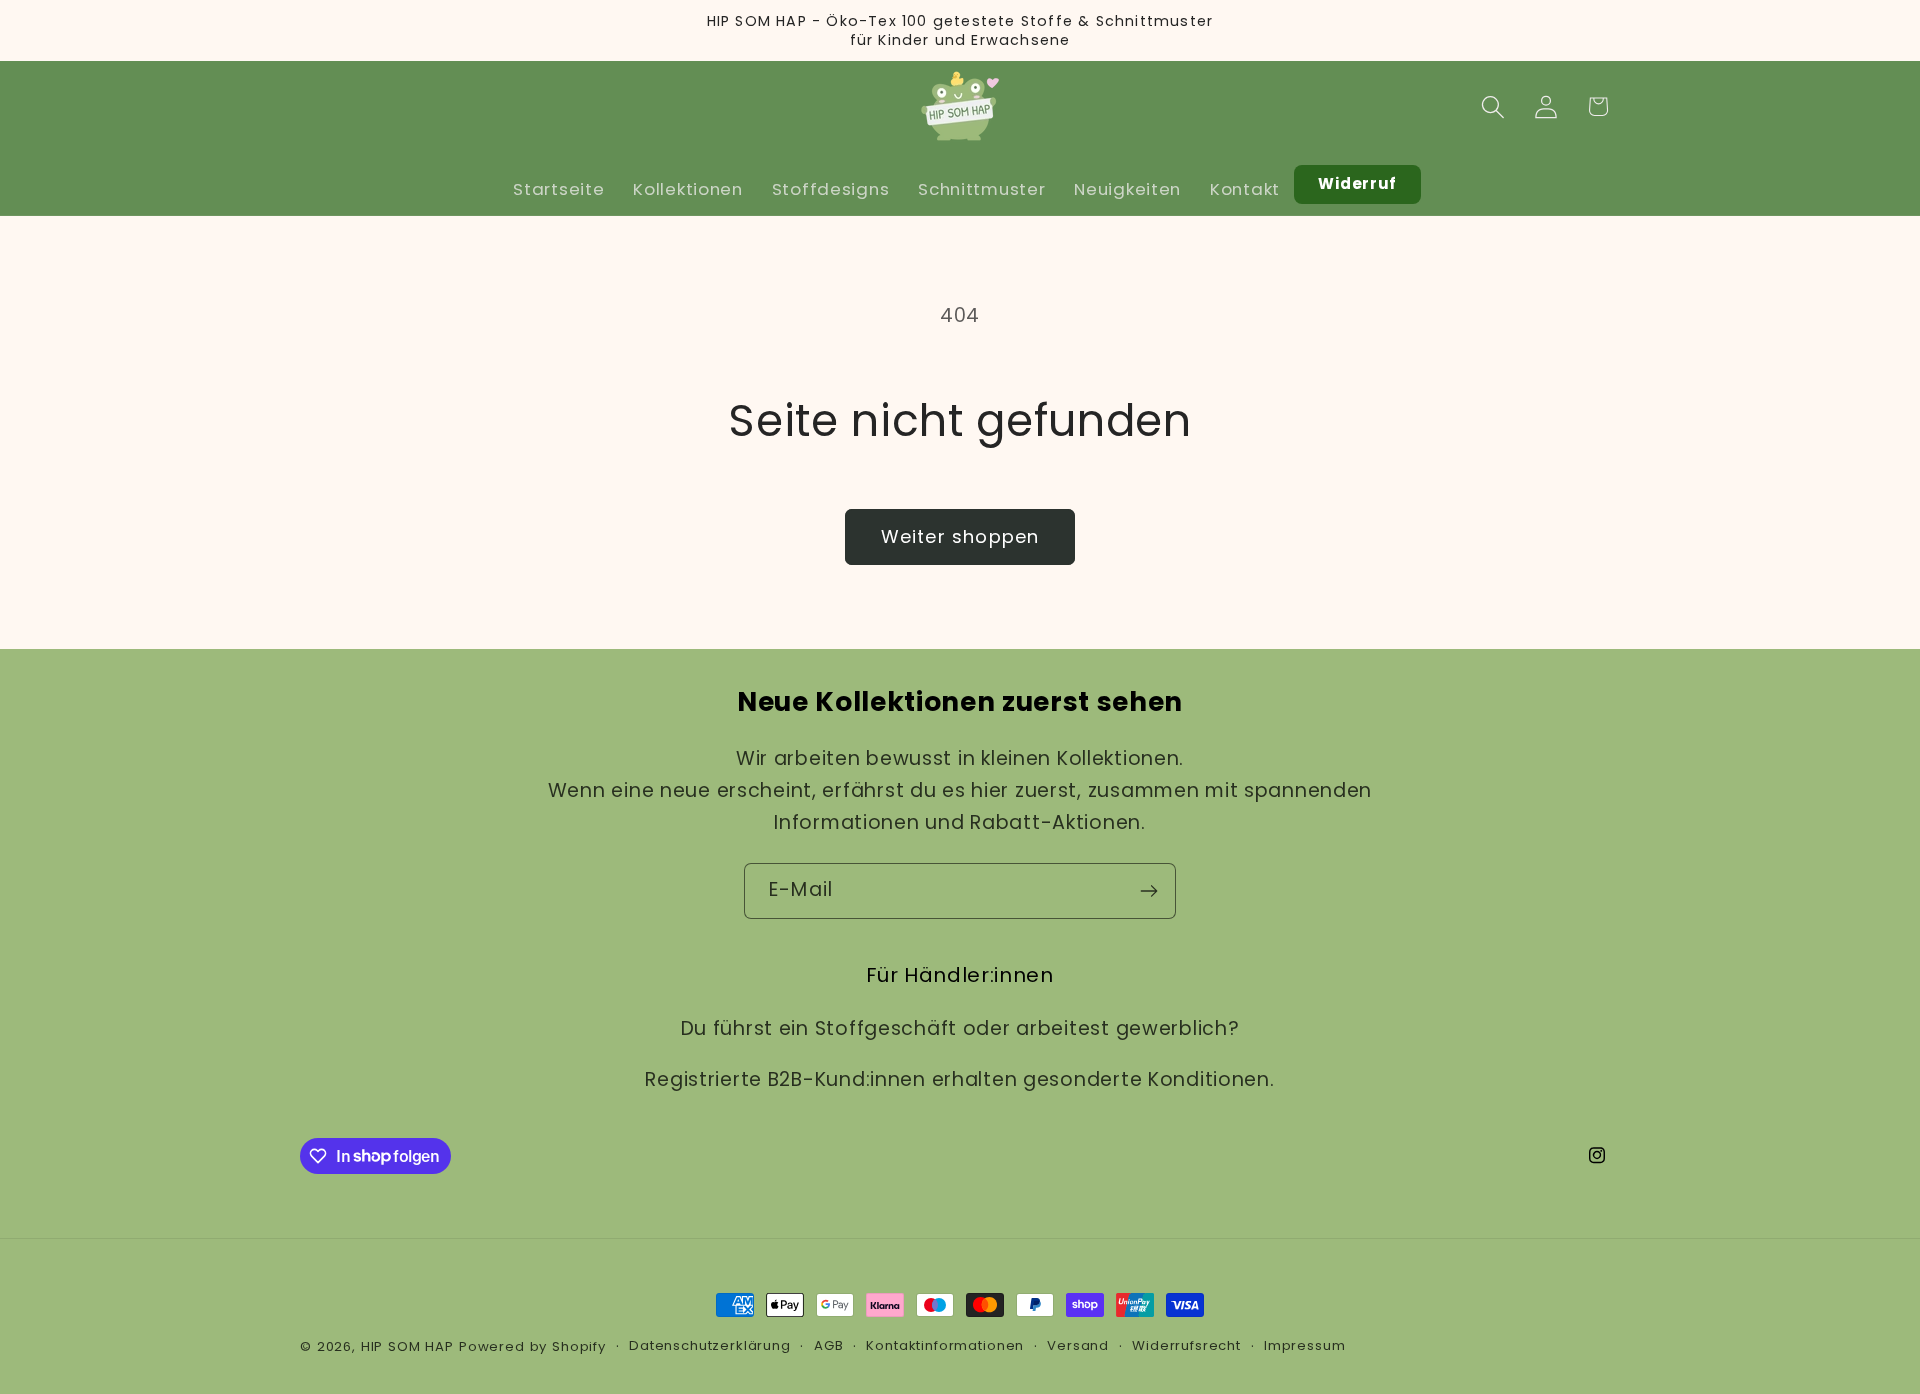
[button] (1492, 106)
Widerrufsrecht (1186, 1345)
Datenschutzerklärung (710, 1345)
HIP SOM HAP (407, 1346)
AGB (829, 1345)
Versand (1078, 1345)
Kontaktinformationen (945, 1345)
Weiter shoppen (960, 536)
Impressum (1305, 1345)
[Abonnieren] (1148, 891)
